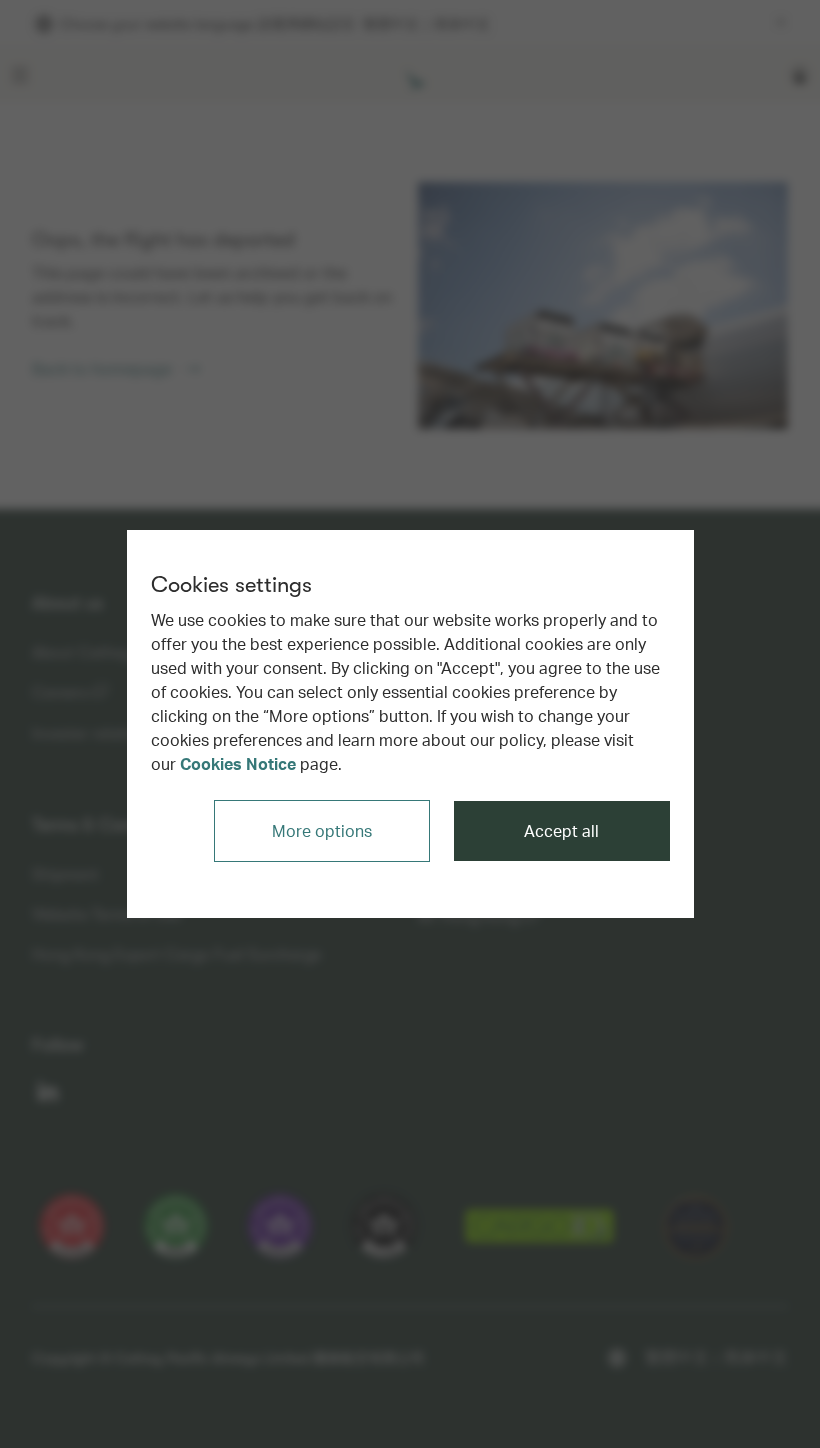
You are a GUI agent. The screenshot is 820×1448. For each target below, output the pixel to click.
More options (322, 830)
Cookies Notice (238, 763)
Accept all (561, 830)
